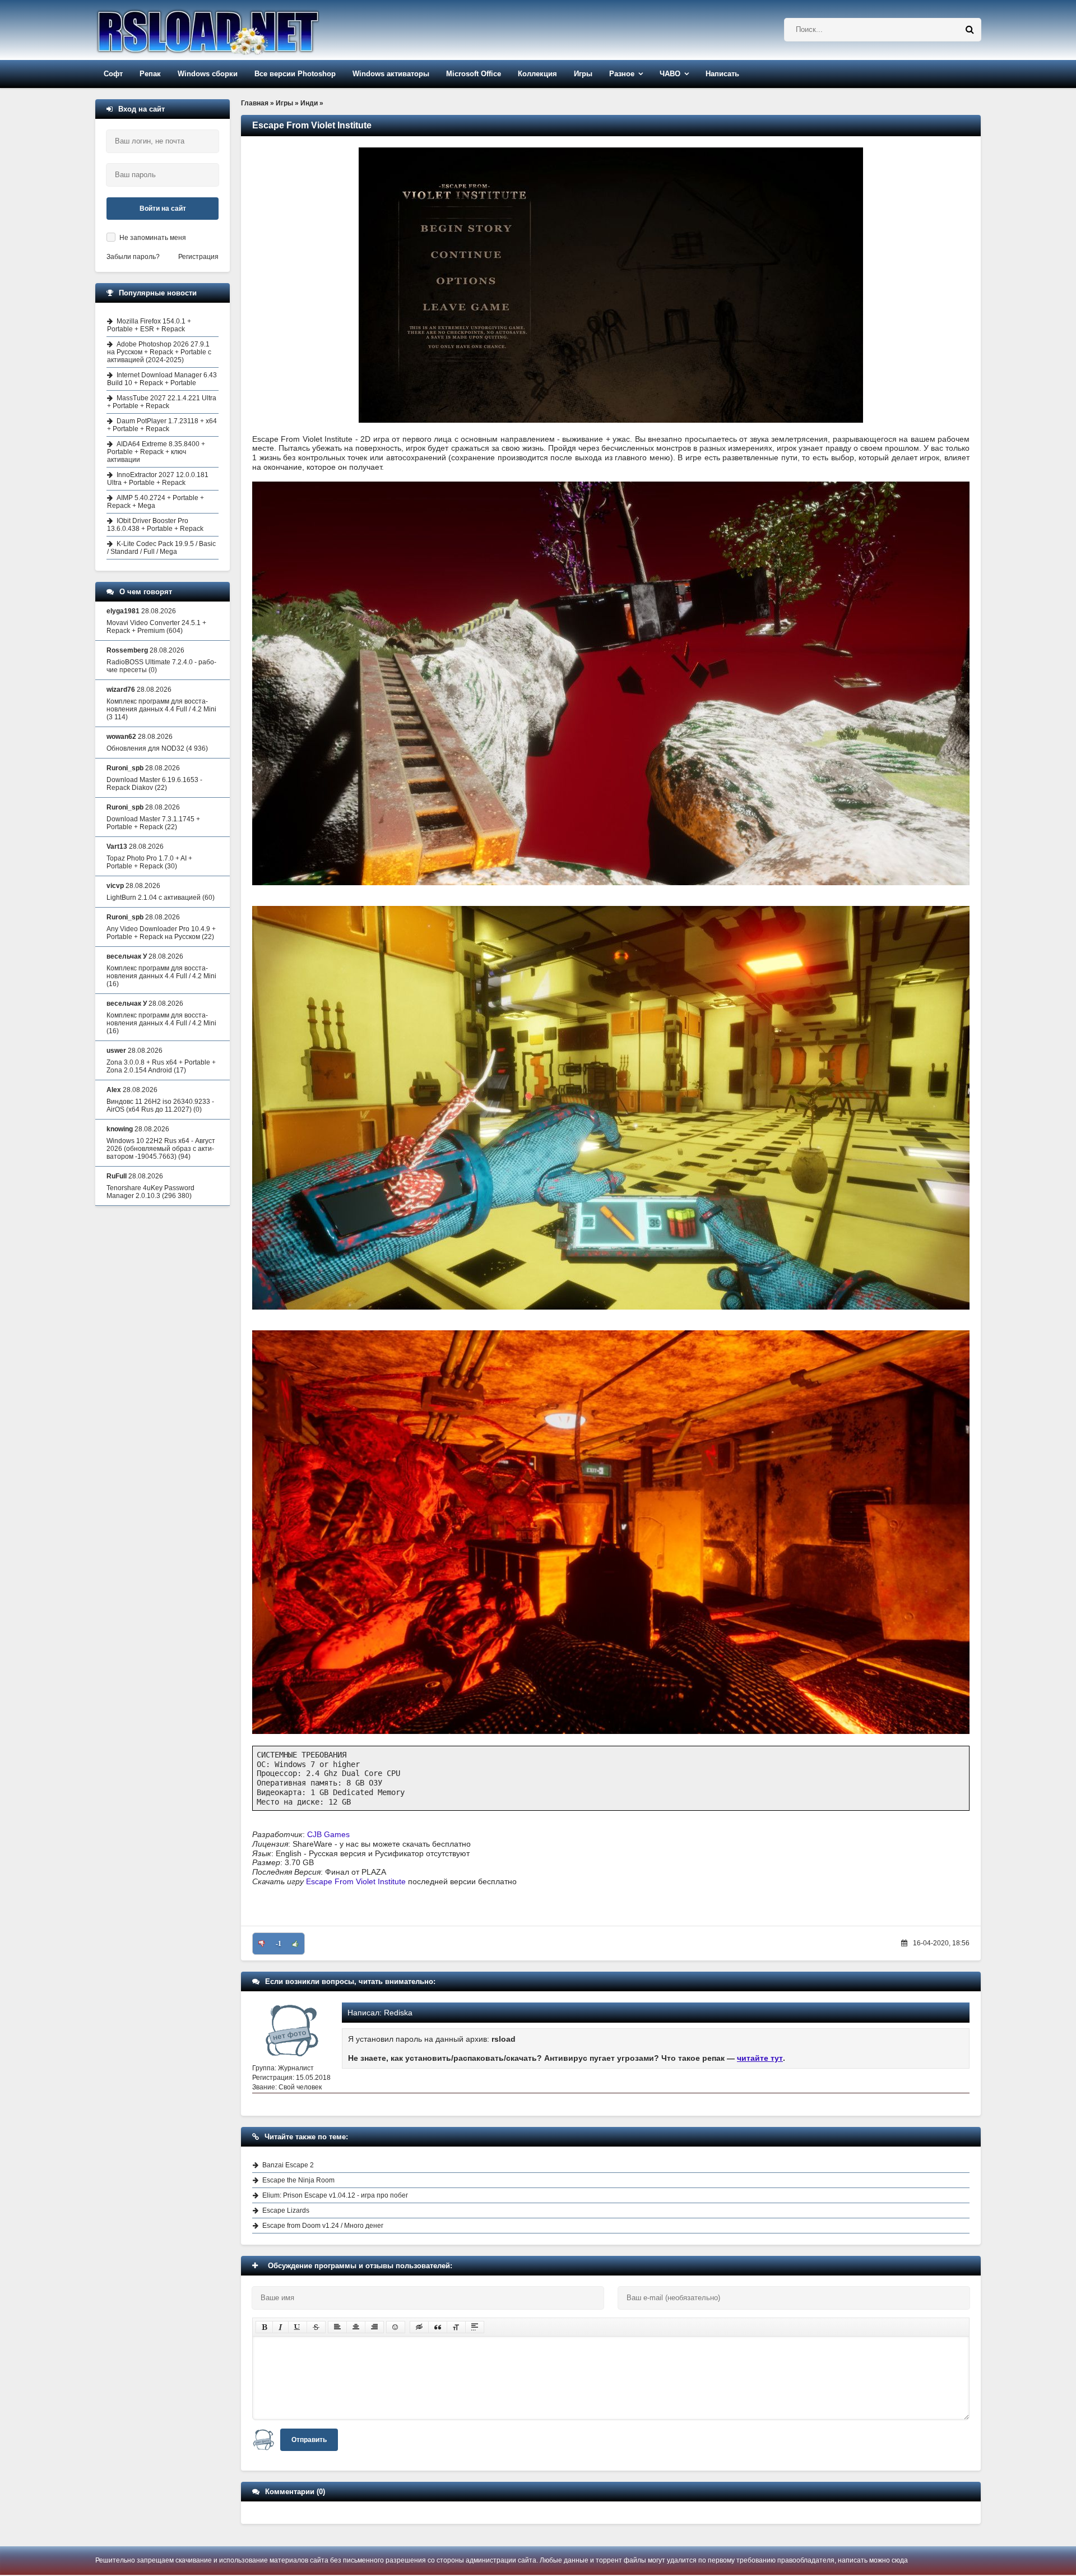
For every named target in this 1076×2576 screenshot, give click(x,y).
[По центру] (356, 2327)
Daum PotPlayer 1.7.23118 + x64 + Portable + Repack (162, 425)
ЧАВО (670, 74)
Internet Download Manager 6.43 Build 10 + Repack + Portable (162, 379)
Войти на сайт (163, 209)
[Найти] (970, 30)
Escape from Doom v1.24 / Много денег (323, 2226)
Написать (722, 74)
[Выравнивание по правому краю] (374, 2327)
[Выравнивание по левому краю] (337, 2327)
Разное (622, 74)
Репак (150, 74)
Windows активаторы (391, 74)
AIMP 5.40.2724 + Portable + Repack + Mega (156, 502)
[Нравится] (295, 1944)
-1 (279, 1944)
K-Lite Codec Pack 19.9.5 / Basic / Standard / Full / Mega (161, 548)
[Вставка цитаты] (438, 2327)
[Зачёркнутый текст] (316, 2327)
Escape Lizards (286, 2210)
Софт (113, 74)
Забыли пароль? (133, 257)
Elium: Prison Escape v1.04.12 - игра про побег (335, 2195)
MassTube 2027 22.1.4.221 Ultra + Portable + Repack (162, 402)
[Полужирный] (264, 2327)
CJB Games (328, 1834)
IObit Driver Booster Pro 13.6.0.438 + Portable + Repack (155, 525)
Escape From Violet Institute (356, 1881)
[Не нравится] (262, 1944)
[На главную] (236, 30)
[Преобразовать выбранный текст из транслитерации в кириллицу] (456, 2327)
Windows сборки (208, 74)
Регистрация (198, 257)
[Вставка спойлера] (475, 2327)
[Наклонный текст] (280, 2327)
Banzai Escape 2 (288, 2165)
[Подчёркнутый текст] (298, 2327)
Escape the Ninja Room (298, 2180)
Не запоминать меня (153, 238)
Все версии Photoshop (295, 74)
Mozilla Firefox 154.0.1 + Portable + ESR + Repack (149, 325)
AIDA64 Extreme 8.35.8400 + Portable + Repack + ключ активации (156, 452)
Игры (583, 74)
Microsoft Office (474, 74)
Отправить (309, 2440)
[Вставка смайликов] (396, 2327)
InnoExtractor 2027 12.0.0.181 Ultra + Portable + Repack (158, 479)
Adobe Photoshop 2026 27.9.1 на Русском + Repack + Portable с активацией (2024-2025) (159, 352)
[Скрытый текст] (419, 2327)
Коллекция (537, 74)
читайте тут (760, 2058)
